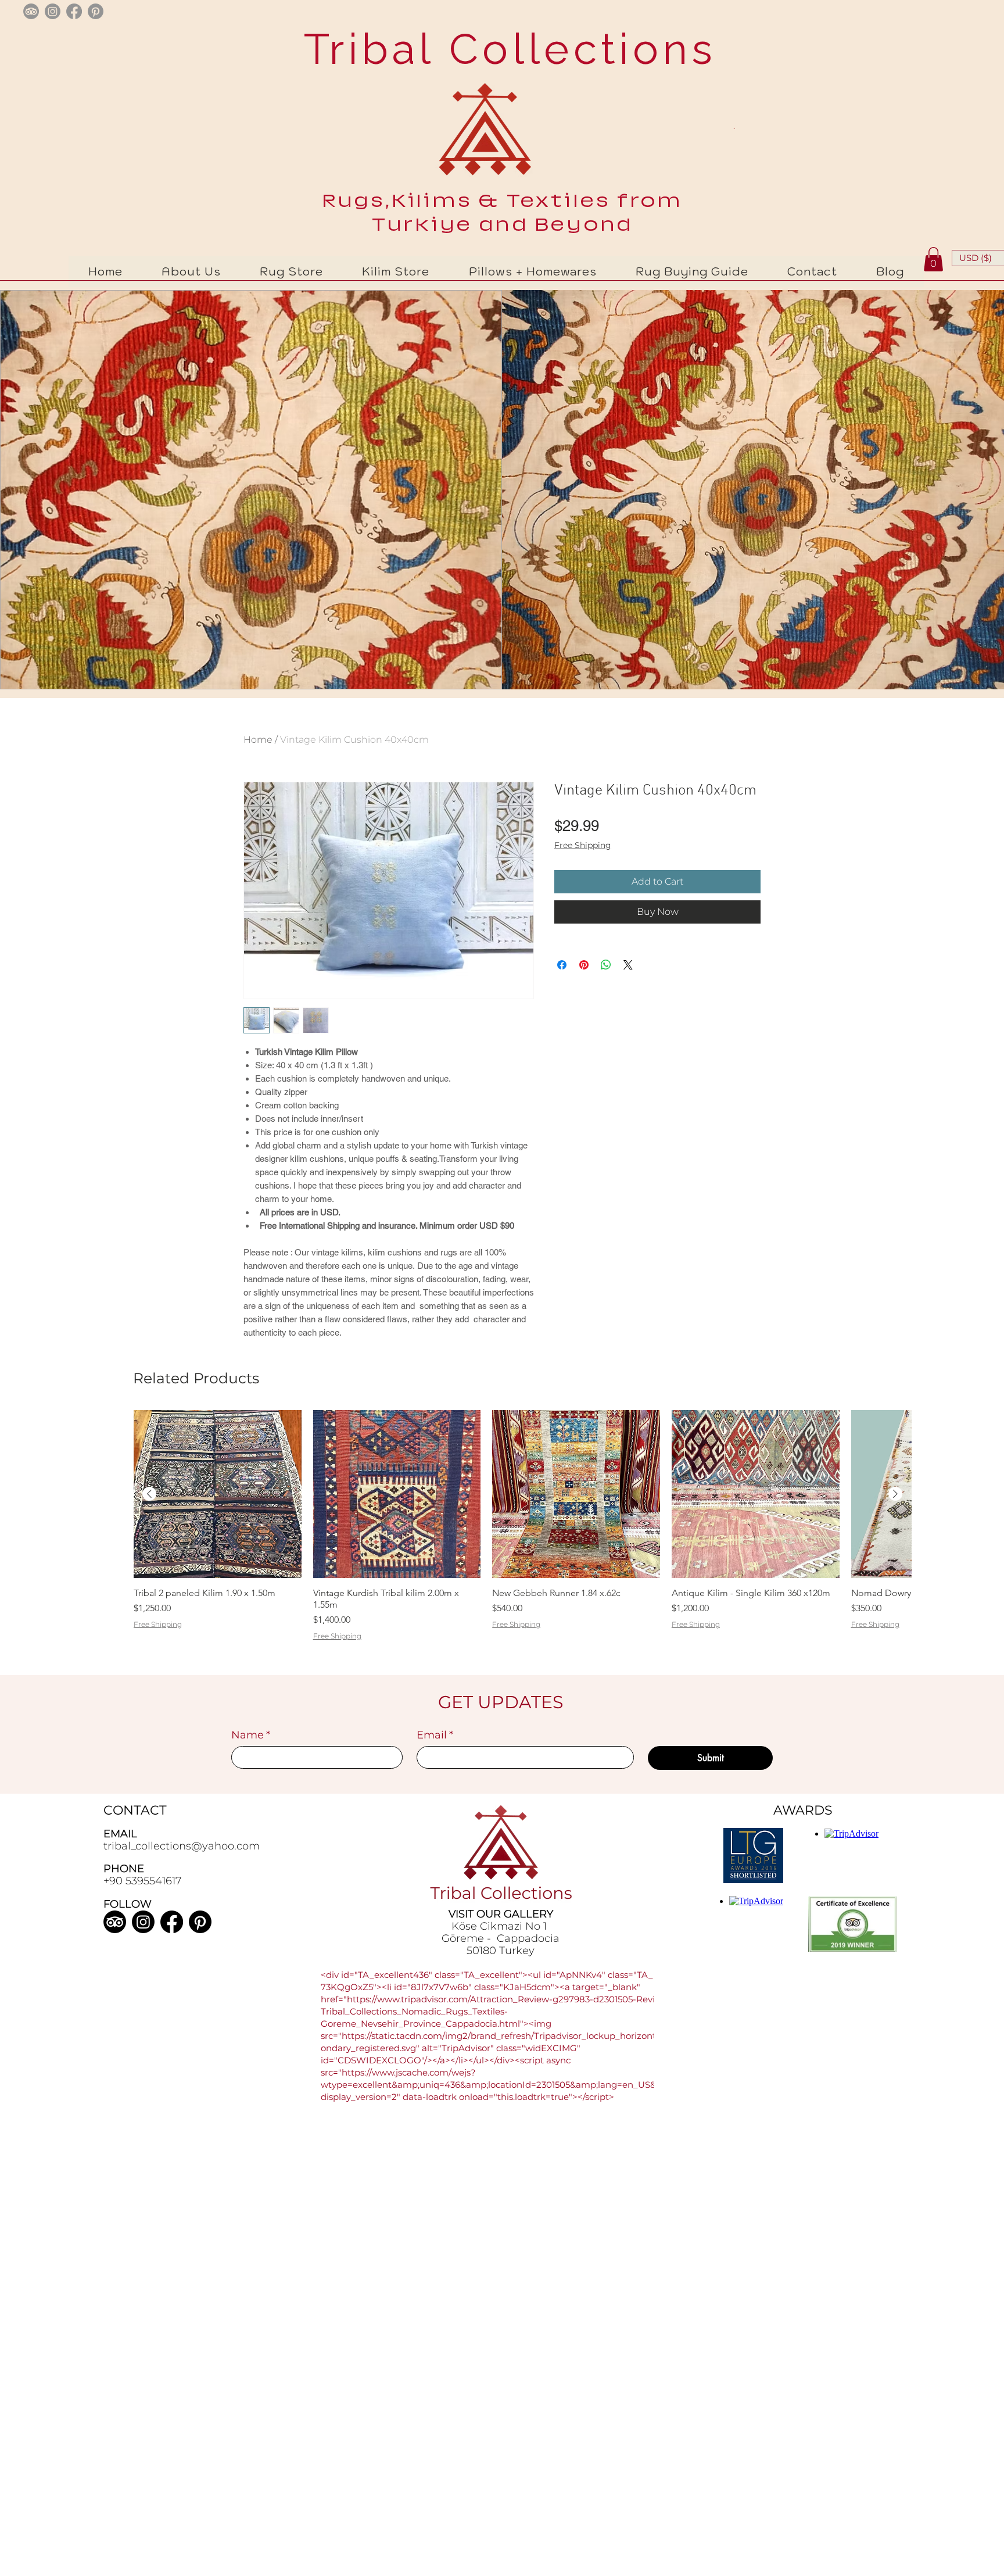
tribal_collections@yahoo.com (182, 1846)
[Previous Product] (149, 1494)
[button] (292, 271)
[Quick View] (218, 1494)
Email (435, 1735)
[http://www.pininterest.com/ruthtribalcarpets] (96, 11)
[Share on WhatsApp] (606, 965)
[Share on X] (628, 965)
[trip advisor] (31, 11)
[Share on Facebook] (562, 965)
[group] (522, 1541)
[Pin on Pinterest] (584, 965)
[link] (933, 259)
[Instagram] (143, 1922)
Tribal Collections (503, 49)
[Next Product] (895, 1494)
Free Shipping (583, 845)
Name (251, 1735)
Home (258, 740)
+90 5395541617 (142, 1881)
